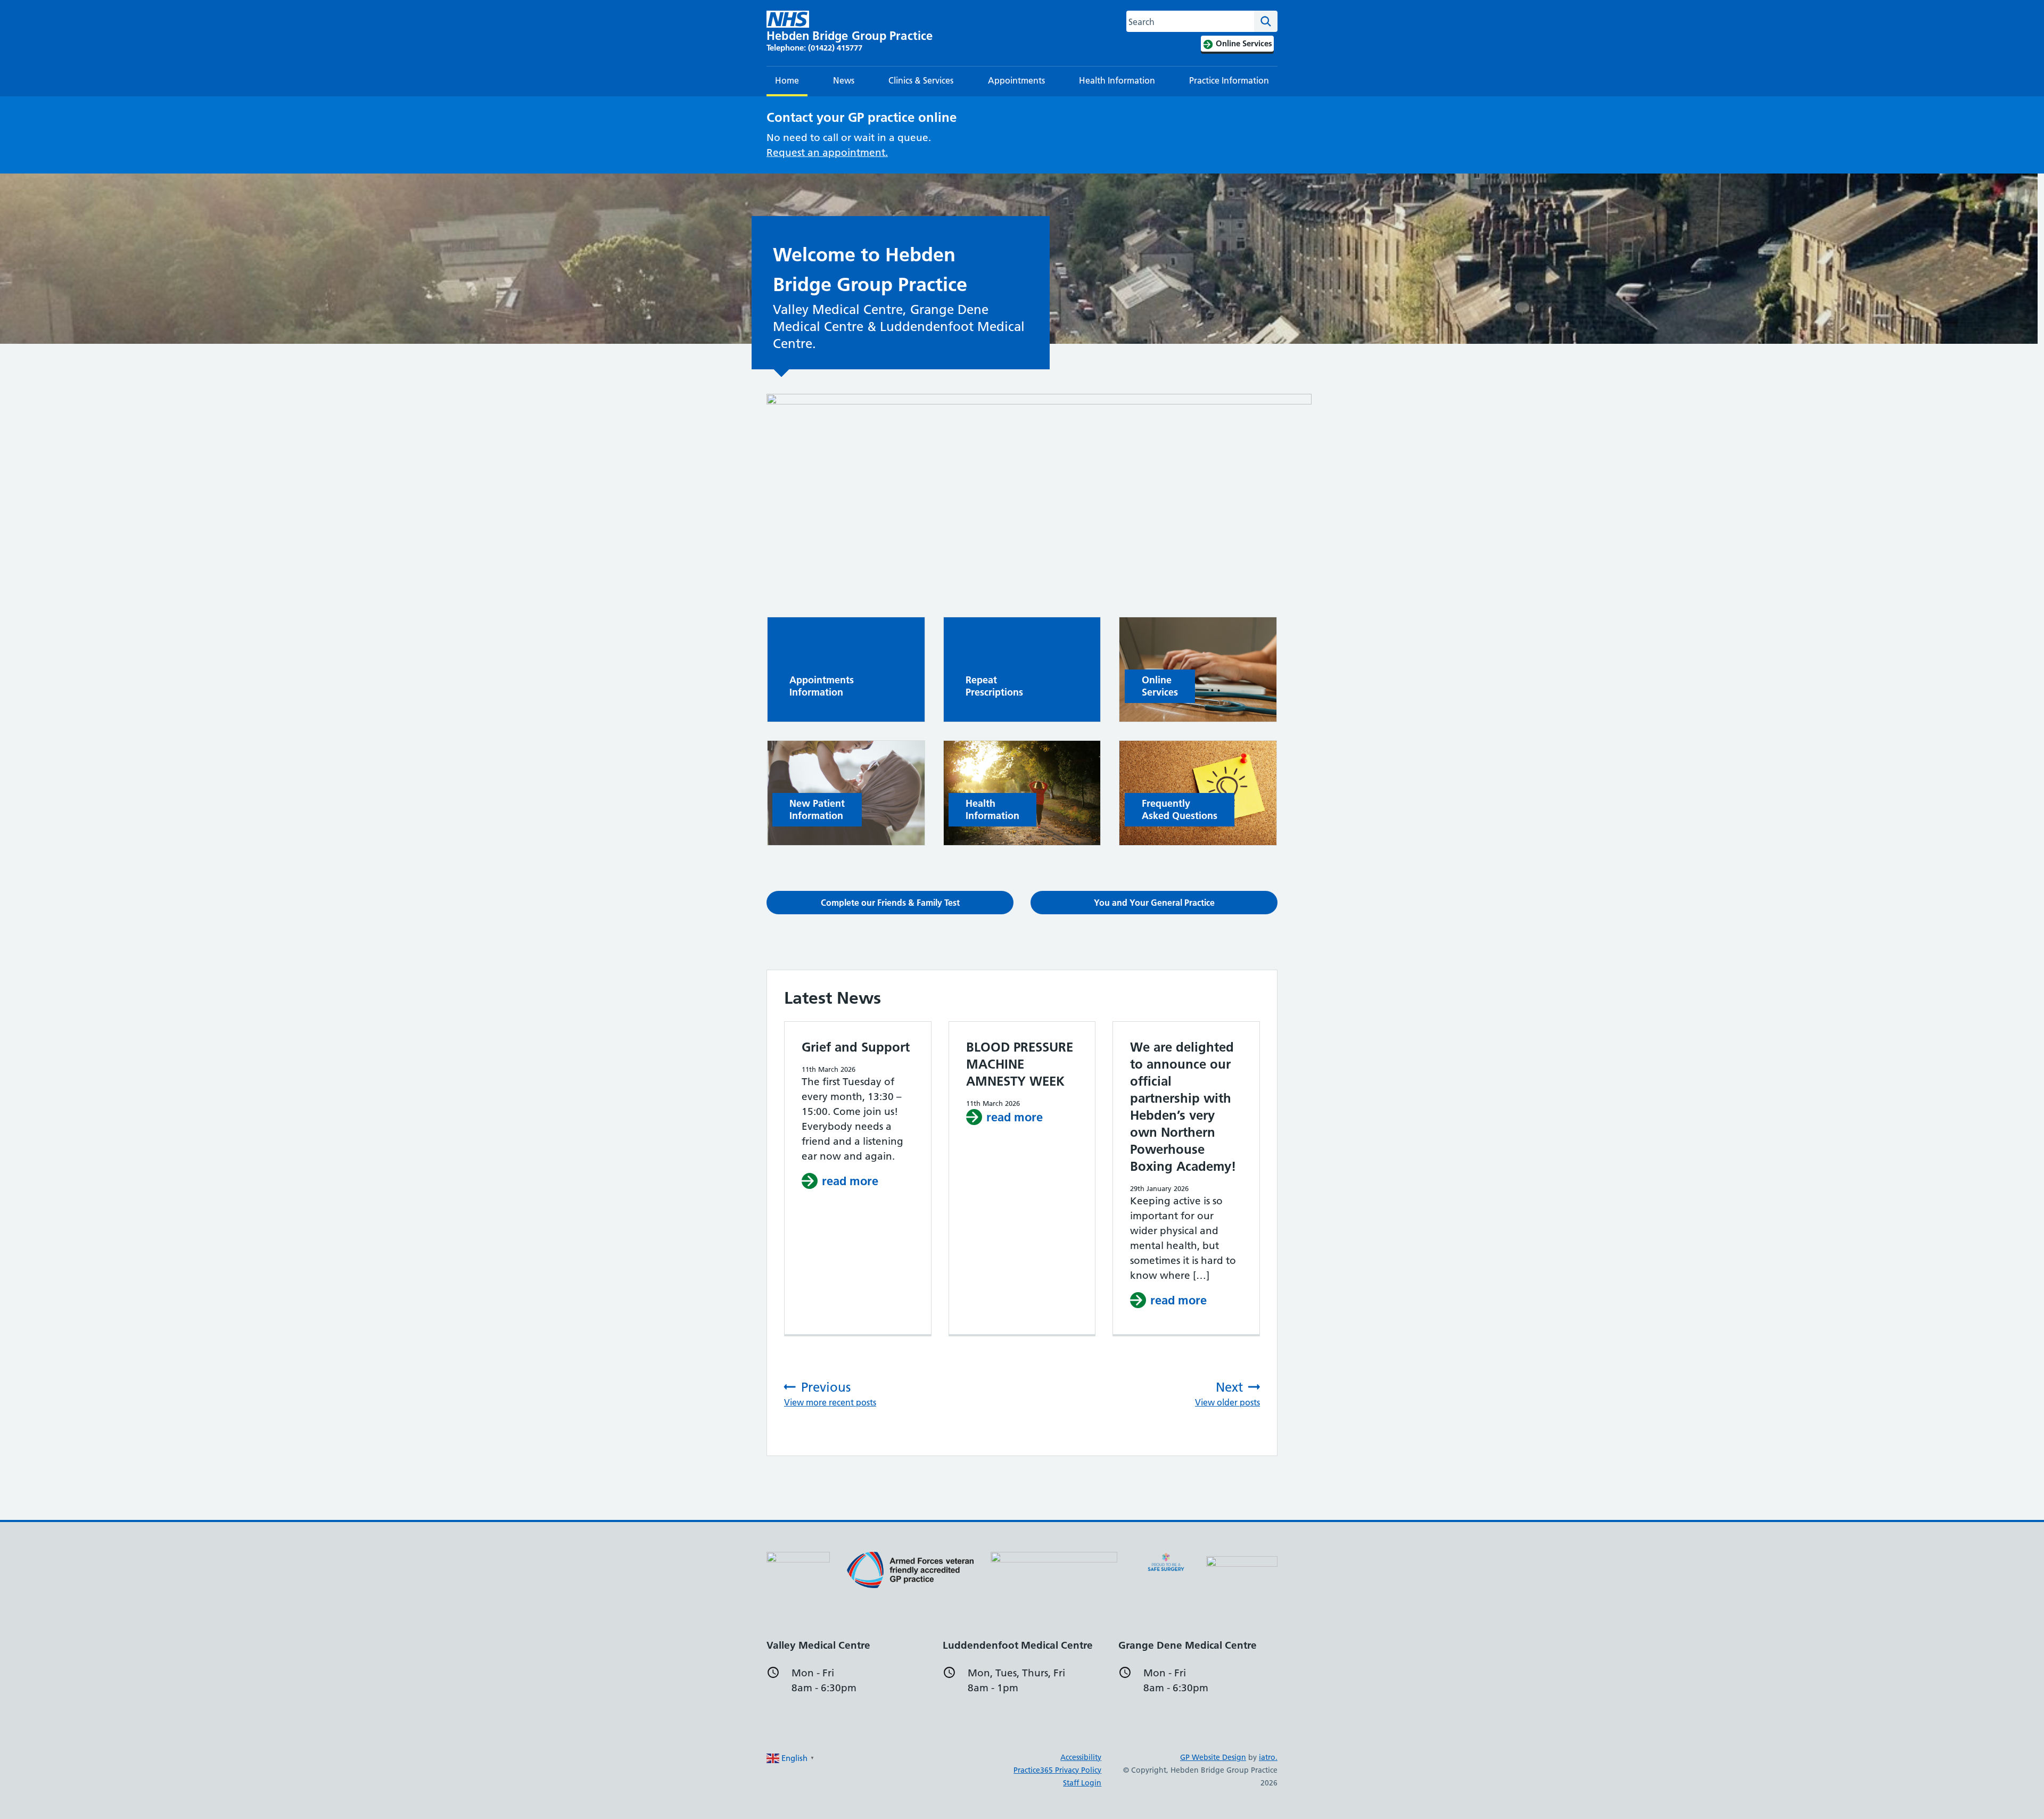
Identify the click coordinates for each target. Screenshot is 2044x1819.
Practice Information (1229, 80)
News (844, 80)
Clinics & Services (921, 80)
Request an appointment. (827, 152)
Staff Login (1082, 1783)
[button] (890, 903)
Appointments (1016, 80)
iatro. (1268, 1757)
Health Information (1117, 80)
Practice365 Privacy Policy (1057, 1770)
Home (787, 80)
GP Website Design (1213, 1757)
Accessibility (1081, 1757)
